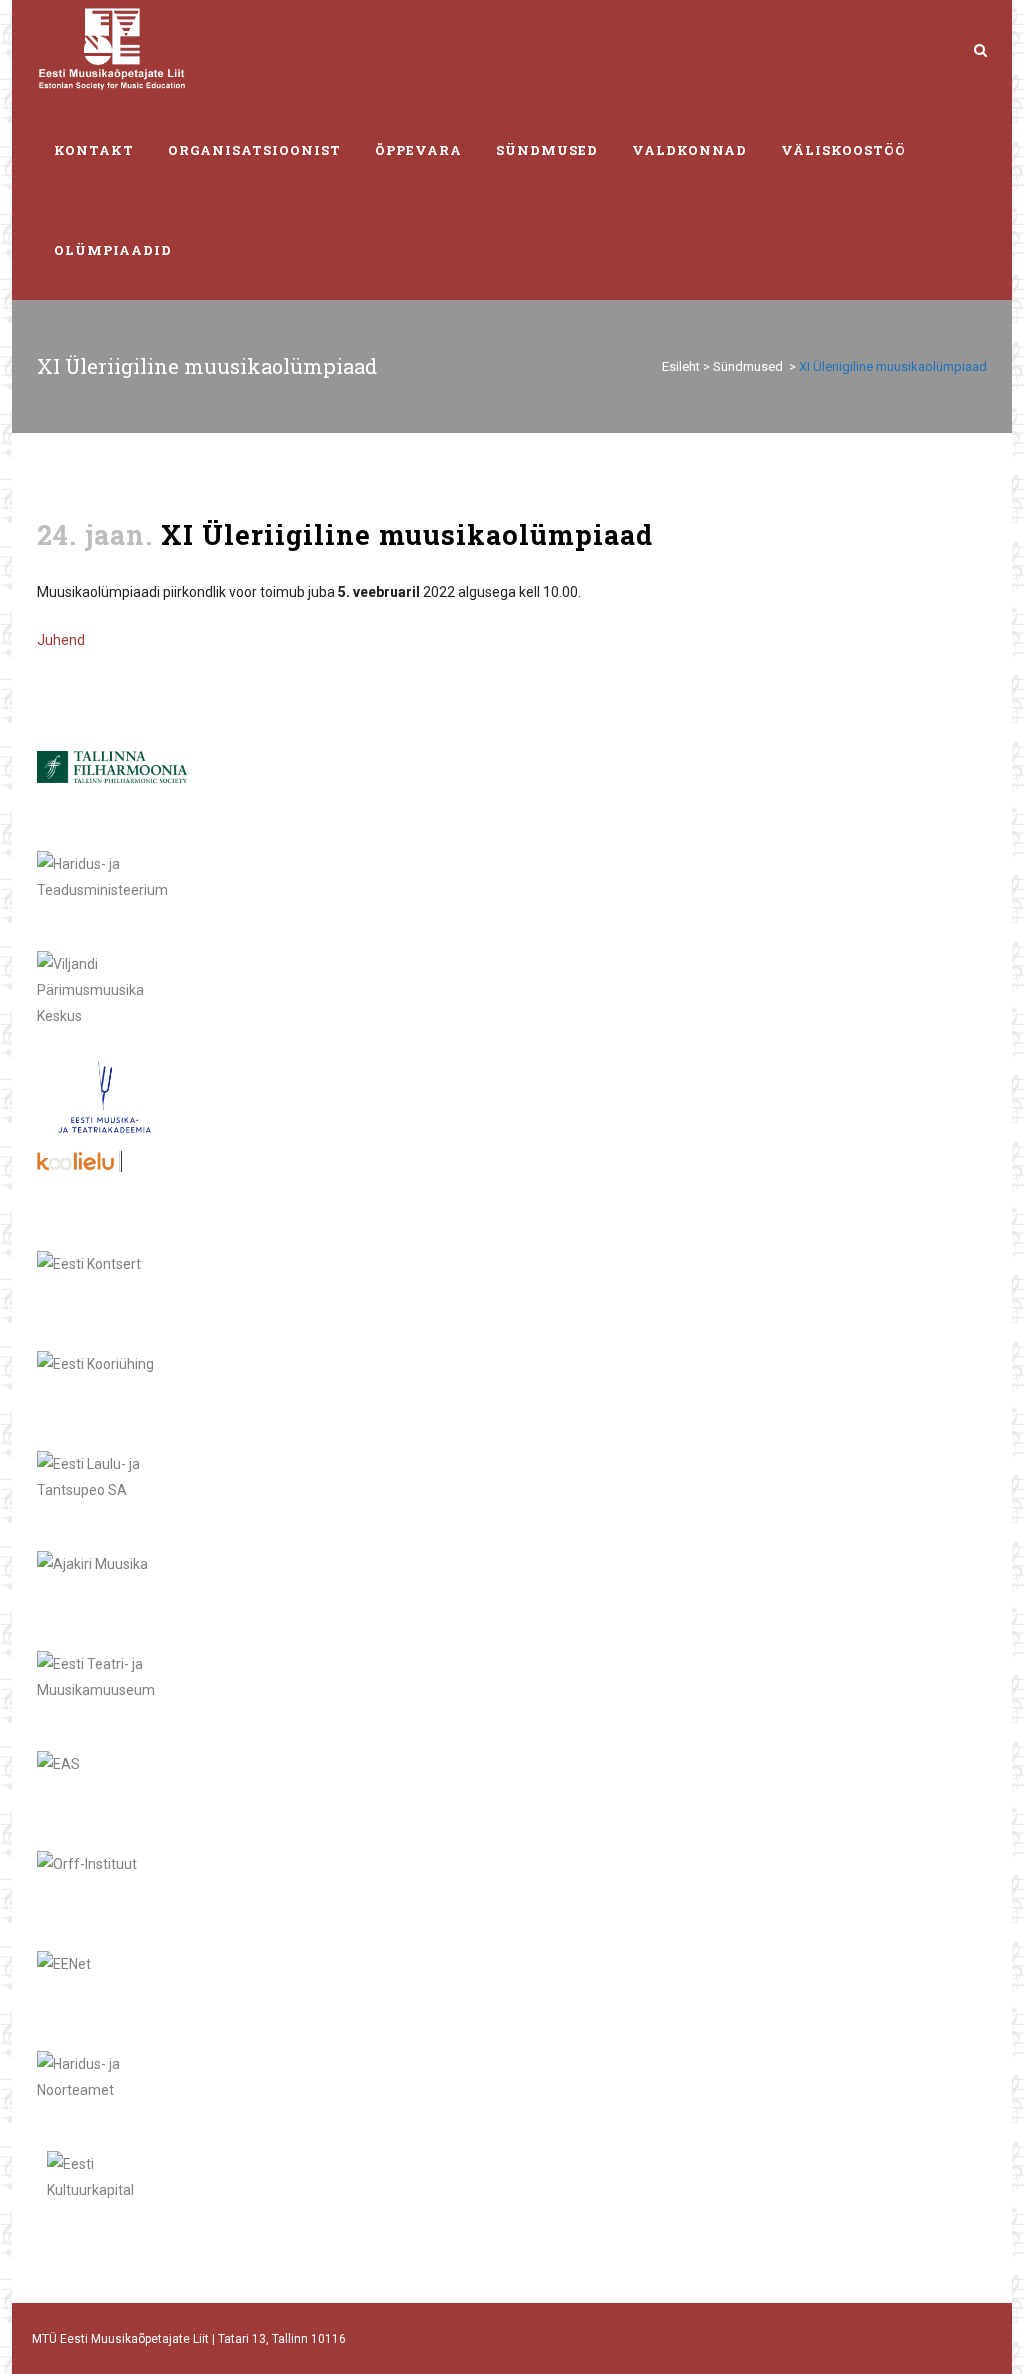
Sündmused (748, 366)
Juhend (61, 640)
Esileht (681, 366)
